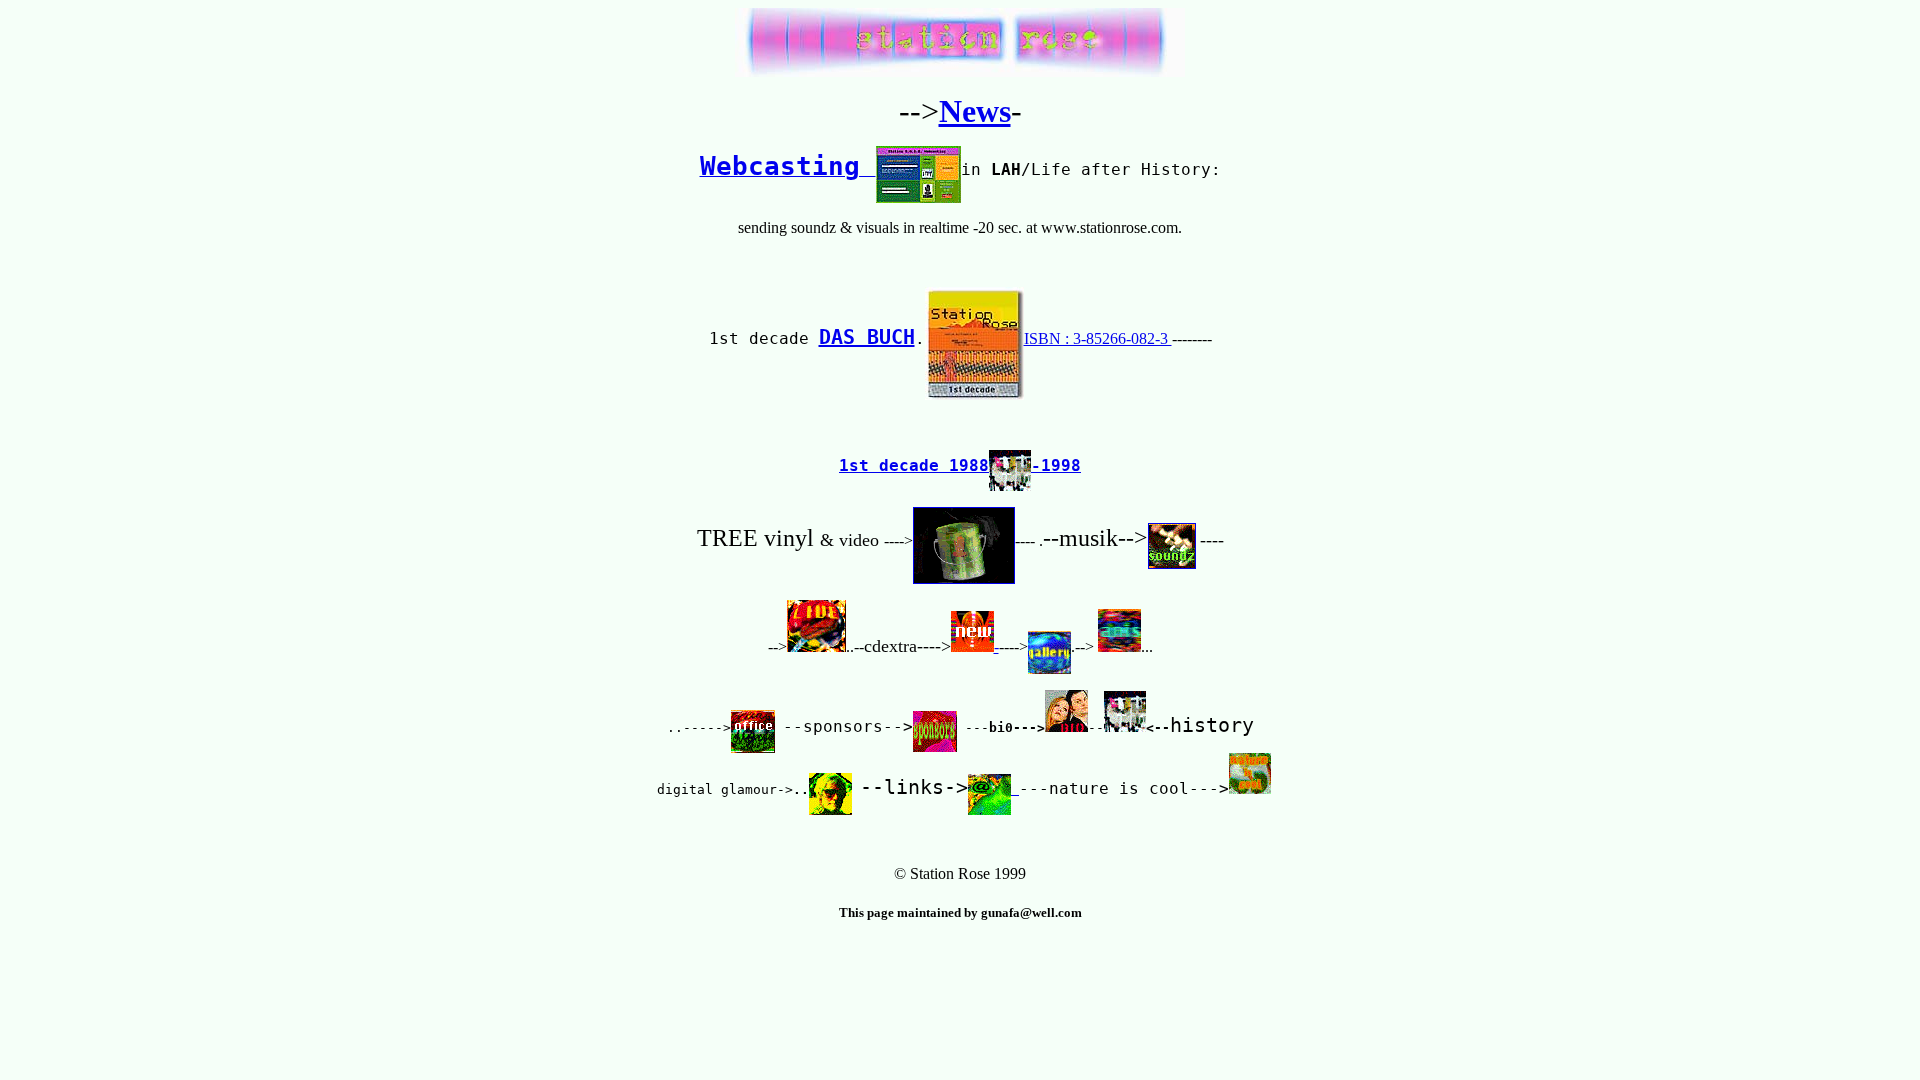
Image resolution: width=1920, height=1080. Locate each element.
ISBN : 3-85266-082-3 (1098, 338)
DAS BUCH (867, 337)
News (975, 111)
